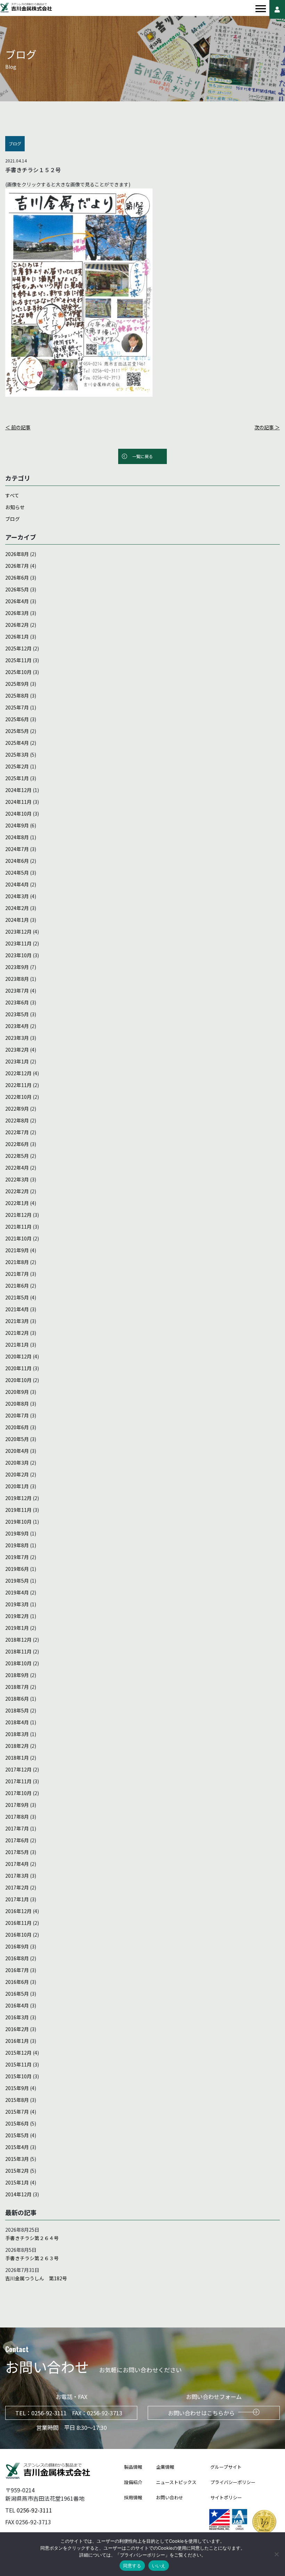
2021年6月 (17, 1286)
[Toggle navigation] (261, 9)
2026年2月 (17, 625)
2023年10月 (18, 955)
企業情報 (165, 2467)
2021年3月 (17, 1321)
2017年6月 (17, 1840)
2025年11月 (18, 660)
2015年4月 (17, 2147)
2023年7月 (17, 991)
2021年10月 (18, 1238)
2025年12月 (18, 648)
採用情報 (133, 2497)
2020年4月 (17, 1451)
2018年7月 (17, 1687)
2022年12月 (18, 1073)
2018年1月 (17, 1758)
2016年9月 (17, 1946)
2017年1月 (17, 1899)
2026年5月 (17, 589)
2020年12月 (18, 1356)
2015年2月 (17, 2171)
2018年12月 (18, 1640)
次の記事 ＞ (267, 427)
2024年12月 (18, 790)
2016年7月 (17, 1970)
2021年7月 (17, 1274)
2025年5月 (17, 731)
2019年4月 (17, 1592)
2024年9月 (17, 825)
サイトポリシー (226, 2497)
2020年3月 (17, 1463)
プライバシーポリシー (233, 2482)
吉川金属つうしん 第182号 (36, 2278)
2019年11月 (18, 1510)
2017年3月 (17, 1876)
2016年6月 (17, 1982)
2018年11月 (18, 1651)
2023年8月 (17, 979)
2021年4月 (17, 1309)
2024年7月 (17, 849)
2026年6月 (17, 578)
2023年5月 (17, 1014)
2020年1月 (17, 1486)
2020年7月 (17, 1415)
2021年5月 (17, 1297)
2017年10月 (18, 1793)
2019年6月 (17, 1569)
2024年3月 (17, 896)
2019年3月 (17, 1604)
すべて (12, 495)
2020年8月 (17, 1404)
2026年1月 (17, 637)
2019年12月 (18, 1498)
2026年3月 (17, 613)
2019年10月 (18, 1522)
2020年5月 (17, 1439)
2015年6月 (17, 2123)
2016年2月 (17, 2029)
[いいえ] (276, 2554)
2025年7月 (17, 707)
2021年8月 (17, 1262)
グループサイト (226, 2467)
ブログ (13, 519)
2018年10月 (18, 1663)
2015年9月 (17, 2088)
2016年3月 (17, 2017)
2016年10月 (18, 1935)
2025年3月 (17, 755)
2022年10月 (18, 1097)
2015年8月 (17, 2100)
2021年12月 (18, 1215)
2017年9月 (17, 1805)
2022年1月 (17, 1203)
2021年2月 (17, 1333)
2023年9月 (17, 967)
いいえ (159, 2566)
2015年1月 (17, 2182)
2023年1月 (17, 1061)
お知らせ (15, 507)
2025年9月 (17, 684)
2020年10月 (18, 1380)
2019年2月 (17, 1616)
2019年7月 (17, 1557)
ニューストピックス (176, 2482)
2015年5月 (17, 2135)
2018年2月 (17, 1746)
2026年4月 (17, 601)
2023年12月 (18, 932)
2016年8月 (17, 1958)
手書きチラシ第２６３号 (32, 2258)
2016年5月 (17, 1994)
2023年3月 (17, 1038)
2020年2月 (17, 1474)
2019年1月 (17, 1628)
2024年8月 (17, 837)
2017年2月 (17, 1887)
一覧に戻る (142, 456)
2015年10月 (18, 2076)
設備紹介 (133, 2482)
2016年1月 (17, 2041)
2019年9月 (17, 1533)
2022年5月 (17, 1156)
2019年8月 (17, 1545)
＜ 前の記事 (18, 427)
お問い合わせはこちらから (201, 2413)
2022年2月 (17, 1191)
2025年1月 (17, 778)
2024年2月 (17, 908)
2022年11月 (18, 1085)
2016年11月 (18, 1923)
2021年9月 (17, 1250)
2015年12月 (18, 2053)
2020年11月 (18, 1368)
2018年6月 (17, 1699)
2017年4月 (17, 1864)
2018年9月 (17, 1675)
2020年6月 (17, 1427)
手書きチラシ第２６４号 (32, 2238)
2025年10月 (18, 672)
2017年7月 (17, 1828)
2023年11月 (18, 943)
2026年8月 (17, 554)
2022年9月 (17, 1109)
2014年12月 (18, 2194)
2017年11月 (18, 1781)
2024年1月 (17, 920)
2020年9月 (17, 1392)
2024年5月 (17, 873)
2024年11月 (18, 802)
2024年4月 (17, 884)
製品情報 (133, 2467)
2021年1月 (17, 1345)
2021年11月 (18, 1227)
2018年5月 (17, 1710)
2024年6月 (17, 861)
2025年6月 (17, 719)
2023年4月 (17, 1026)
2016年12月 (18, 1911)
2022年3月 (17, 1179)
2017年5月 (17, 1852)
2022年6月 (17, 1144)
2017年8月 (17, 1817)
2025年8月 (17, 696)
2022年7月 (17, 1132)
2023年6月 (17, 1002)
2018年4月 (17, 1722)
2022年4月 (17, 1168)
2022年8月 (17, 1120)
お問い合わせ (170, 2497)
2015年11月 (18, 2064)
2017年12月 (18, 1769)
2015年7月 (17, 2112)
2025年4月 (17, 743)
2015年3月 (17, 2159)
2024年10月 (18, 814)
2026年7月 (17, 566)
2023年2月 (17, 1050)
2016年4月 (17, 2005)
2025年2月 (17, 766)
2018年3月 (17, 1734)
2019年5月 (17, 1581)
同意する (132, 2566)
